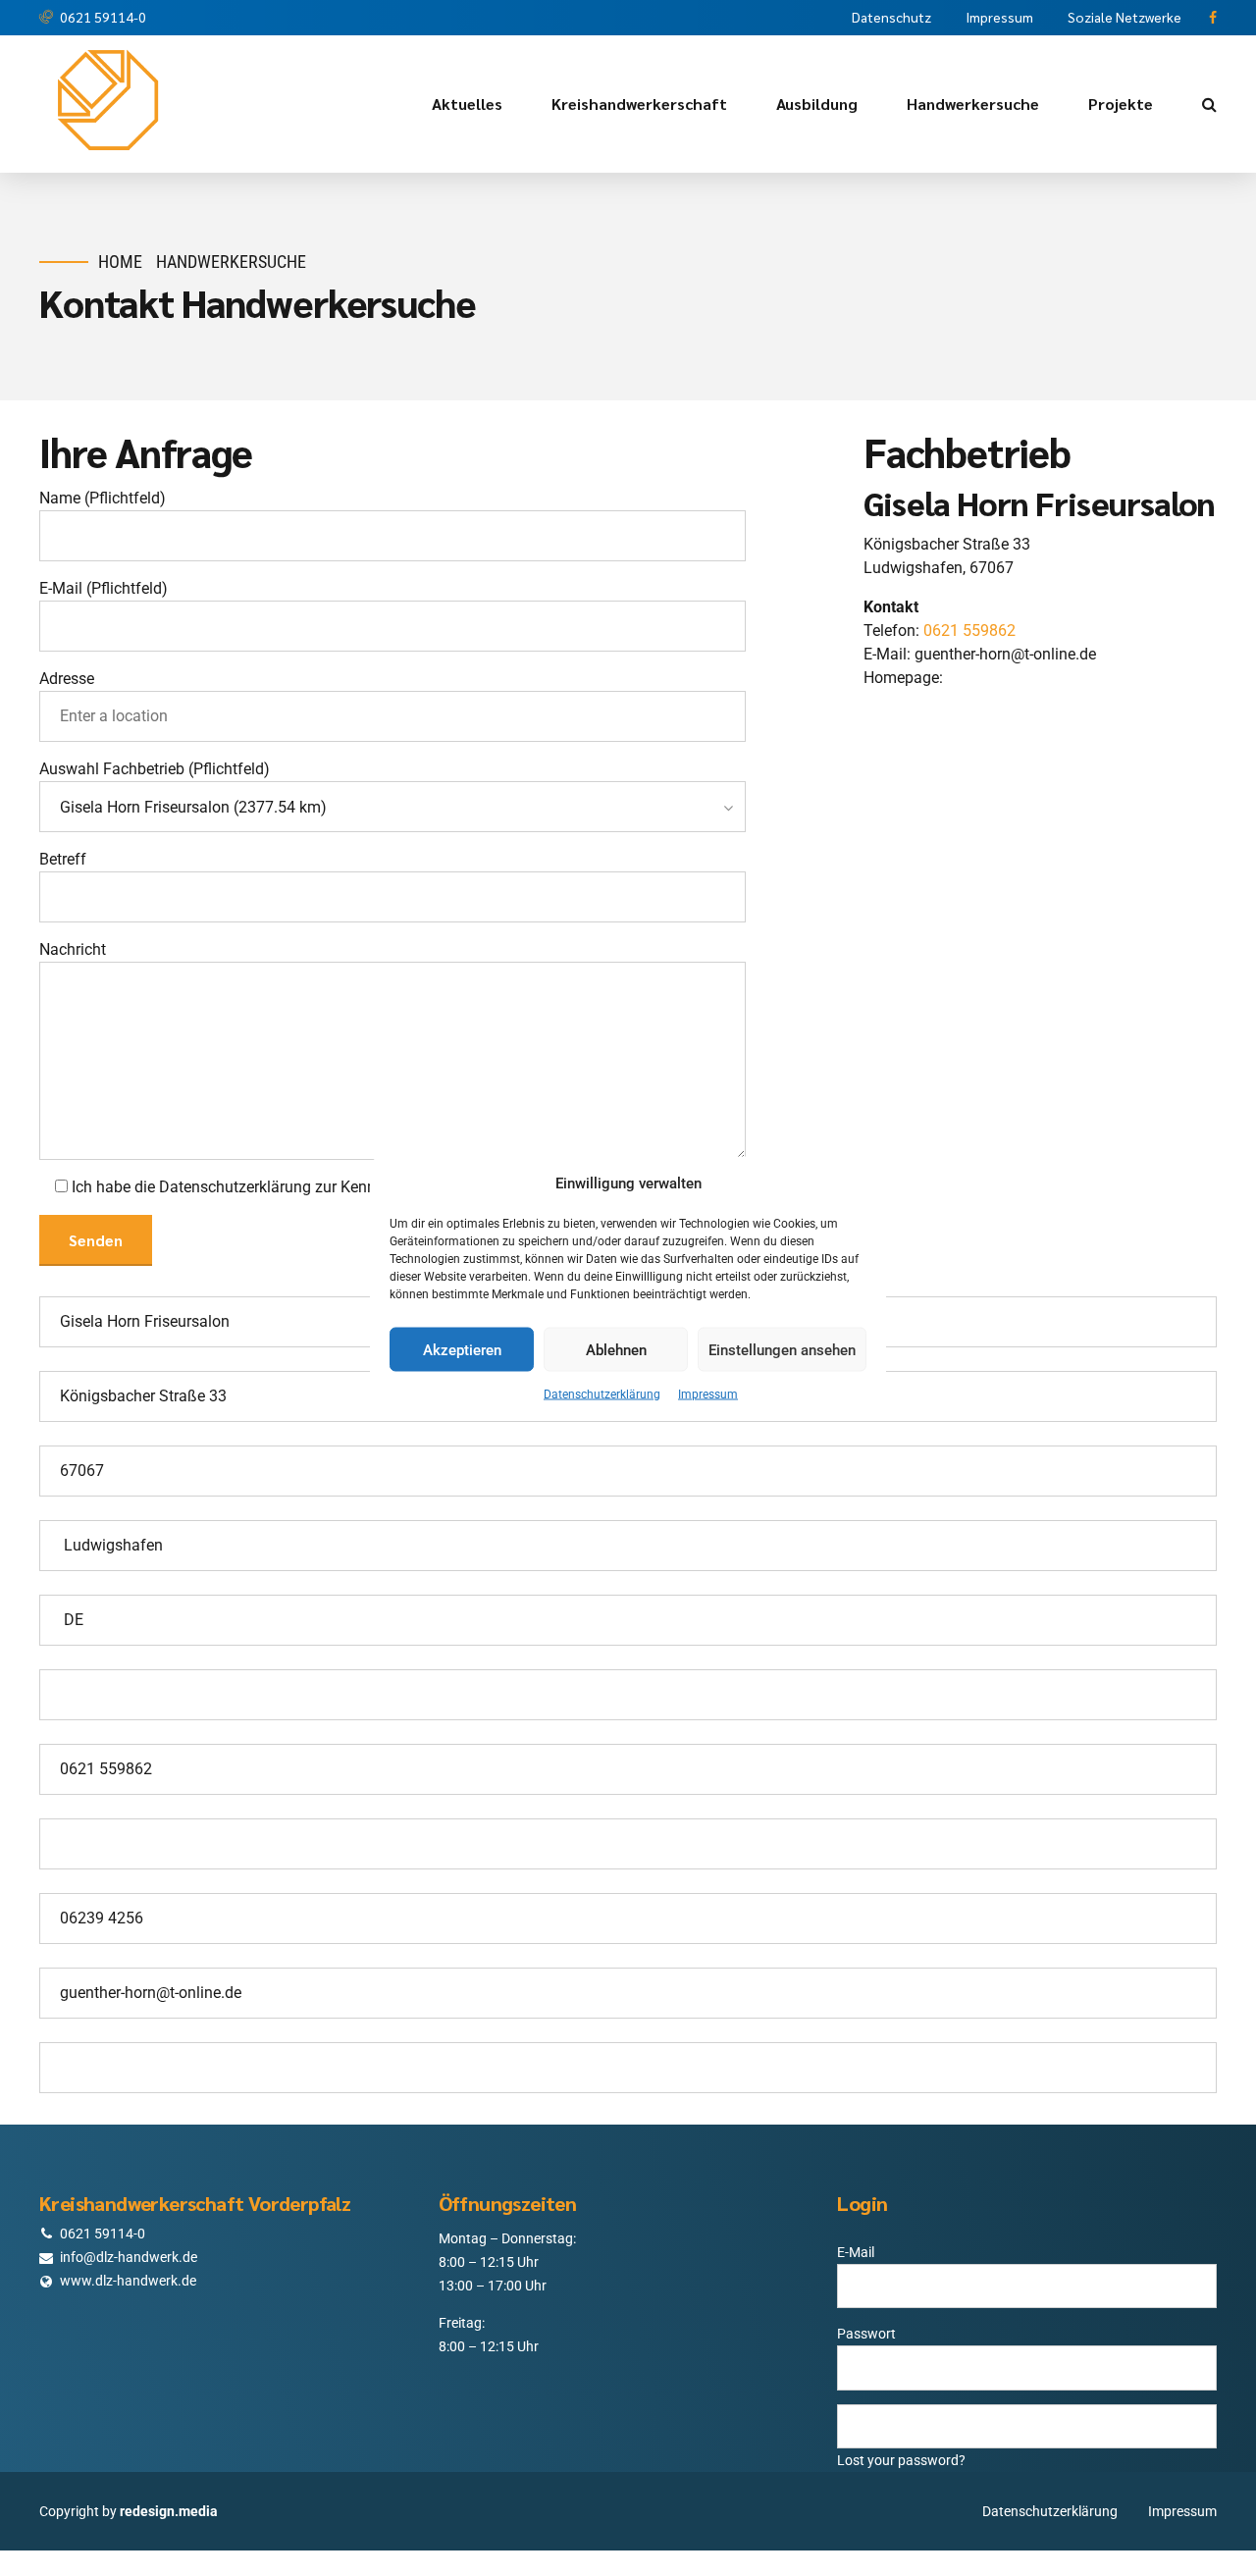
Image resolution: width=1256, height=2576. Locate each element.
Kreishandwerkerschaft (639, 104)
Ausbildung (817, 104)
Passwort (866, 2334)
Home (120, 262)
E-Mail (856, 2252)
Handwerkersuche (973, 104)
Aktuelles (467, 104)
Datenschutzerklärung (602, 1393)
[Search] (1209, 104)
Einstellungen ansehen (782, 1349)
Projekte (1121, 104)
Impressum (708, 1393)
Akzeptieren (462, 1349)
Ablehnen (616, 1349)
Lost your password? (901, 2460)
